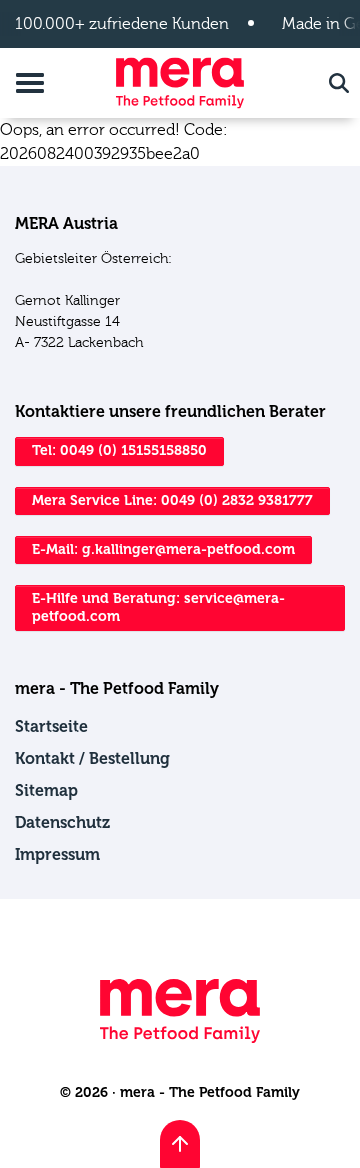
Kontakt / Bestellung (92, 758)
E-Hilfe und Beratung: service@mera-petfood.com (158, 607)
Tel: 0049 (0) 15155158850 (119, 450)
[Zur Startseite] (180, 82)
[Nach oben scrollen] (180, 1144)
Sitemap (46, 790)
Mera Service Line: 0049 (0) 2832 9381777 (172, 500)
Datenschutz (62, 822)
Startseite (51, 726)
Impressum (57, 854)
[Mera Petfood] (180, 1038)
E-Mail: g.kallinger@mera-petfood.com (163, 549)
